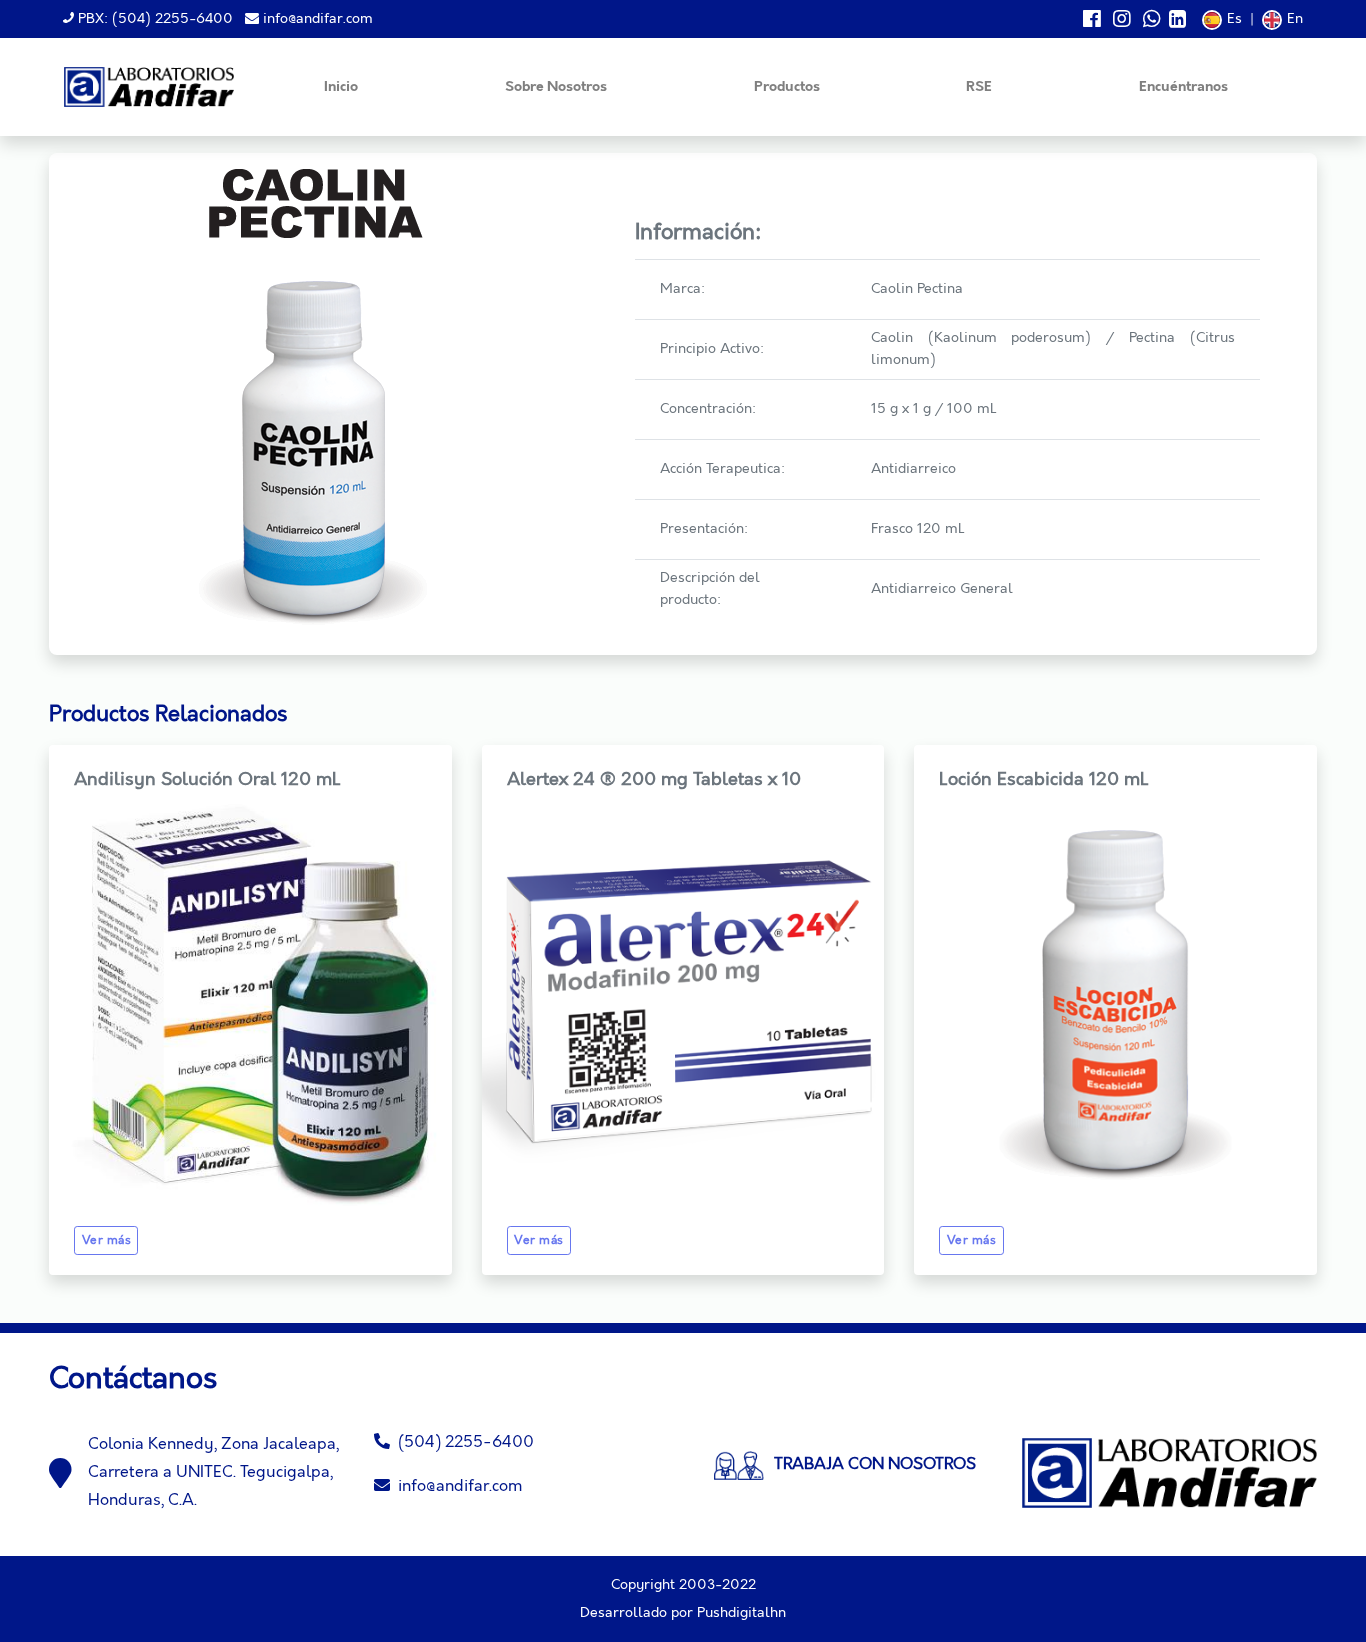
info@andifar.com (316, 19)
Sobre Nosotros (556, 88)
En (1295, 19)
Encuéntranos (1183, 88)
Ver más (107, 1240)
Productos (787, 88)
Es (1234, 19)
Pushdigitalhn (741, 1613)
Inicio (341, 88)
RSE (979, 88)
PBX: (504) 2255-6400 (153, 19)
